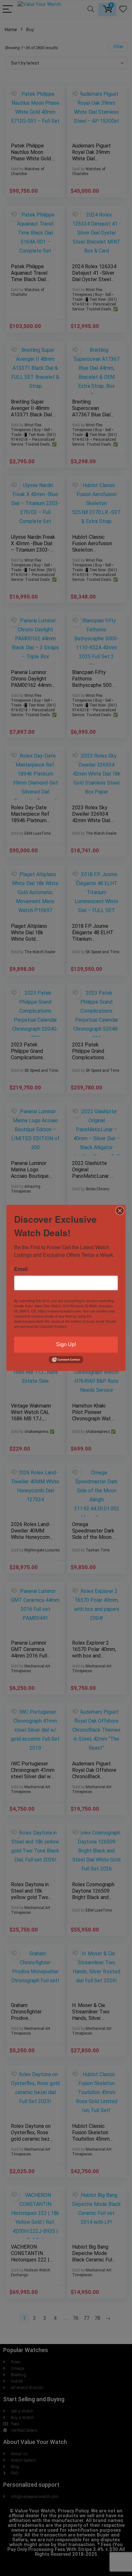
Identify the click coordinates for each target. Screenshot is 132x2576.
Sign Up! (66, 1344)
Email (21, 1269)
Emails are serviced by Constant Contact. (65, 1324)
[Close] (120, 1211)
